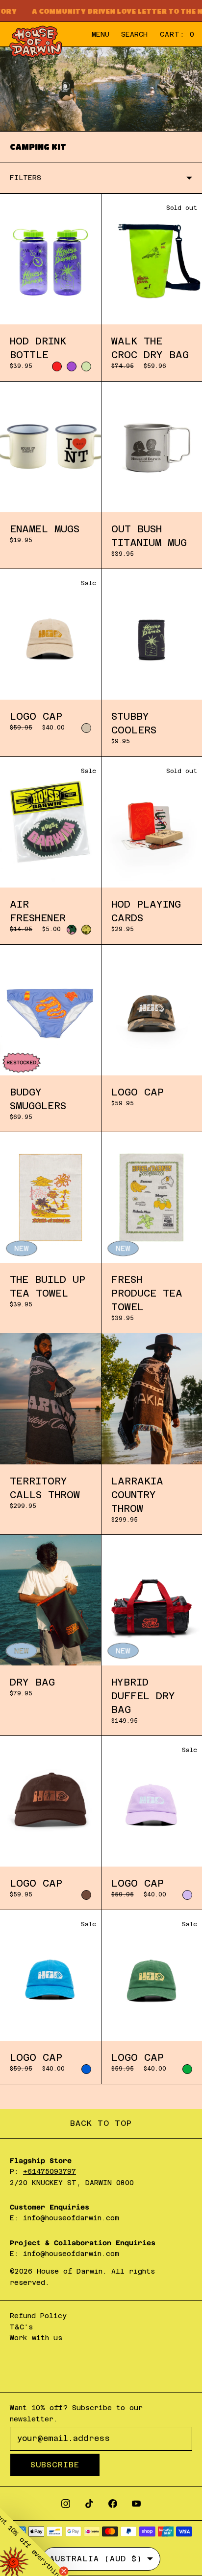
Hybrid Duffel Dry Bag (143, 1696)
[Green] (187, 2069)
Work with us (36, 2338)
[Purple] (72, 366)
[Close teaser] (64, 2571)
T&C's (21, 2327)
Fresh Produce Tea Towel (147, 1293)
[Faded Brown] (86, 1895)
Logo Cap (36, 716)
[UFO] (86, 930)
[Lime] (86, 366)
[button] (34, 2542)
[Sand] (86, 728)
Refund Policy (38, 2316)
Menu (101, 34)
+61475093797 (50, 2171)
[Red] (57, 366)
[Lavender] (187, 1895)
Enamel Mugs (45, 529)
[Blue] (86, 2069)
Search (134, 34)
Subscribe (55, 2465)
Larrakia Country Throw (137, 1495)
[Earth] (72, 930)
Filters (25, 178)
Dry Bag (32, 1682)
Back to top (101, 2123)
